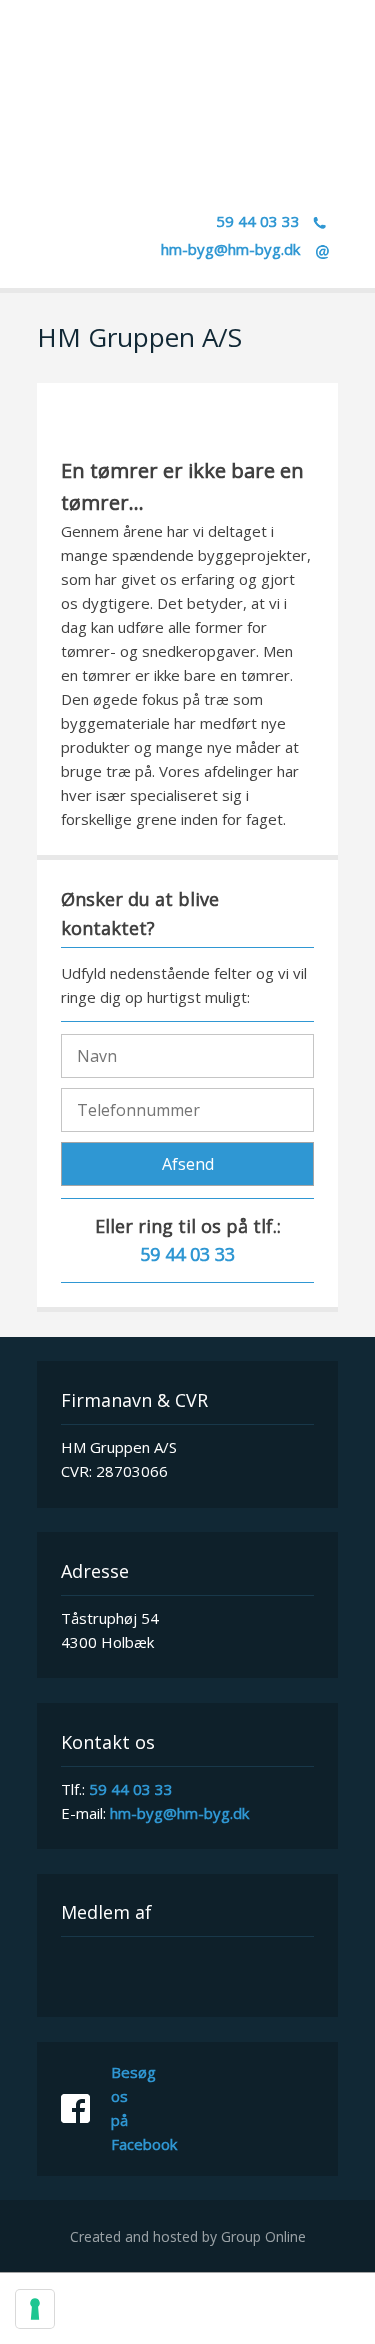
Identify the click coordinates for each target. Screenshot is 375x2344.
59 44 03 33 (131, 1789)
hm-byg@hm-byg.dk (230, 249)
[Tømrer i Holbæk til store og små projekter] (187, 128)
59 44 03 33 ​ (260, 221)
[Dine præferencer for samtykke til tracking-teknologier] (35, 2309)
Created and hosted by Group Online (188, 2236)
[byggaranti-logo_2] (187, 1975)
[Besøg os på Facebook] (86, 2109)
